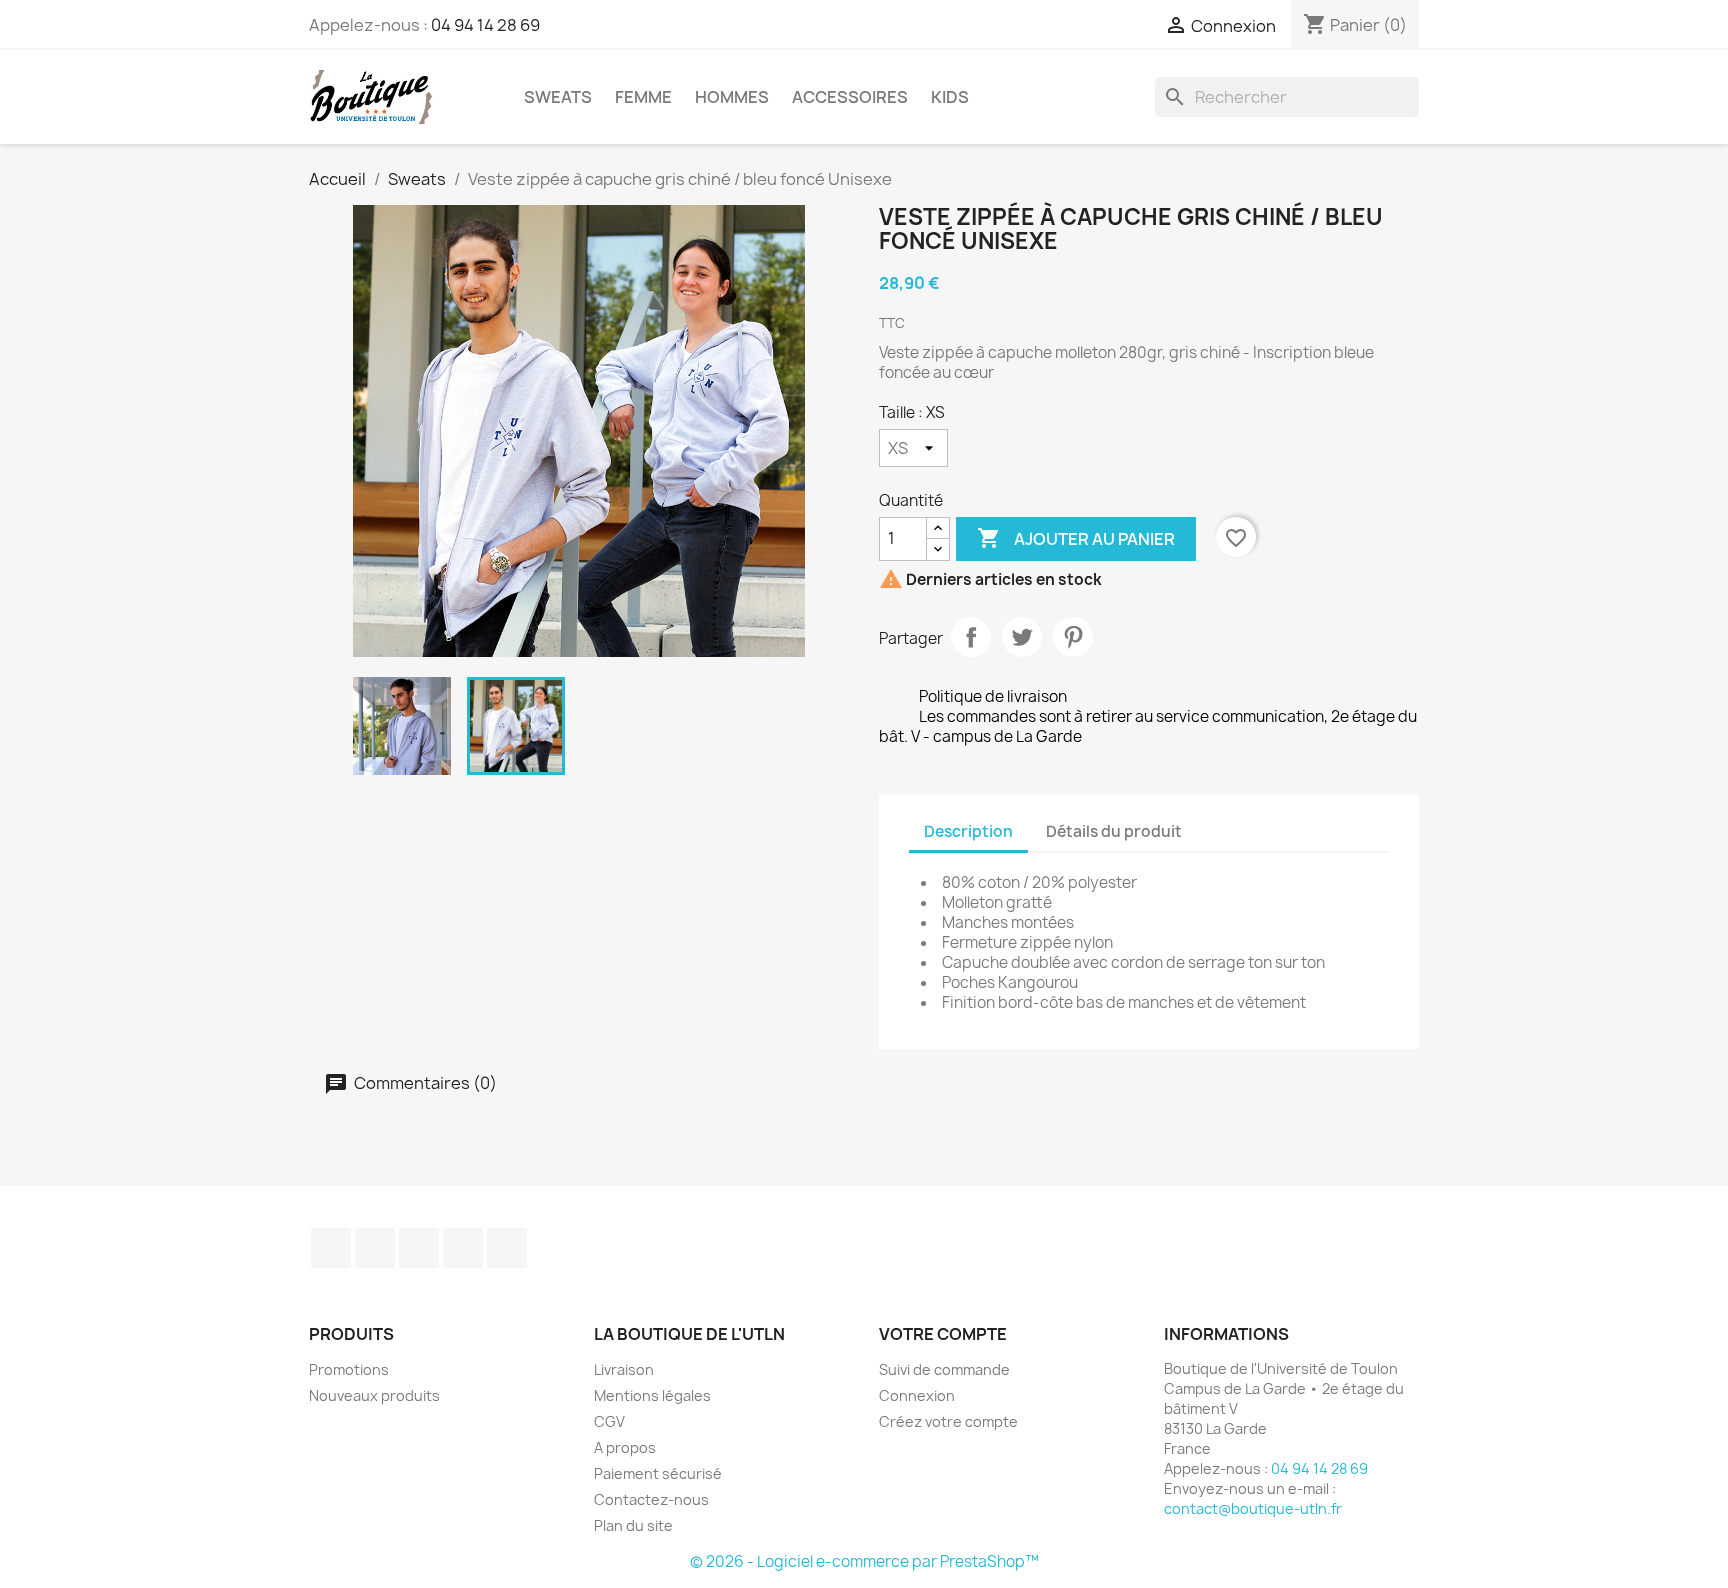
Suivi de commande (944, 1369)
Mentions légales (652, 1395)
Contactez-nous (651, 1499)
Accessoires (850, 97)
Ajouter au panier (1076, 538)
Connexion (917, 1395)
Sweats (558, 97)
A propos (625, 1447)
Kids (950, 97)
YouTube (419, 1248)
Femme (643, 97)
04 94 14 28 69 (485, 25)
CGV (609, 1421)
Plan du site (633, 1525)
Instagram (463, 1248)
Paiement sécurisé (658, 1473)
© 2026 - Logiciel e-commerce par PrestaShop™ (864, 1561)
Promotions (349, 1369)
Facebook (331, 1248)
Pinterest (1073, 637)
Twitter (375, 1248)
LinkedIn (507, 1248)
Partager (971, 637)
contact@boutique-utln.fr (1253, 1508)
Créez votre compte (948, 1421)
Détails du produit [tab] (1114, 831)
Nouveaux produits (374, 1395)
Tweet (1022, 637)
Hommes (732, 97)
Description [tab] (968, 831)
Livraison (624, 1369)
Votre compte (943, 1334)
